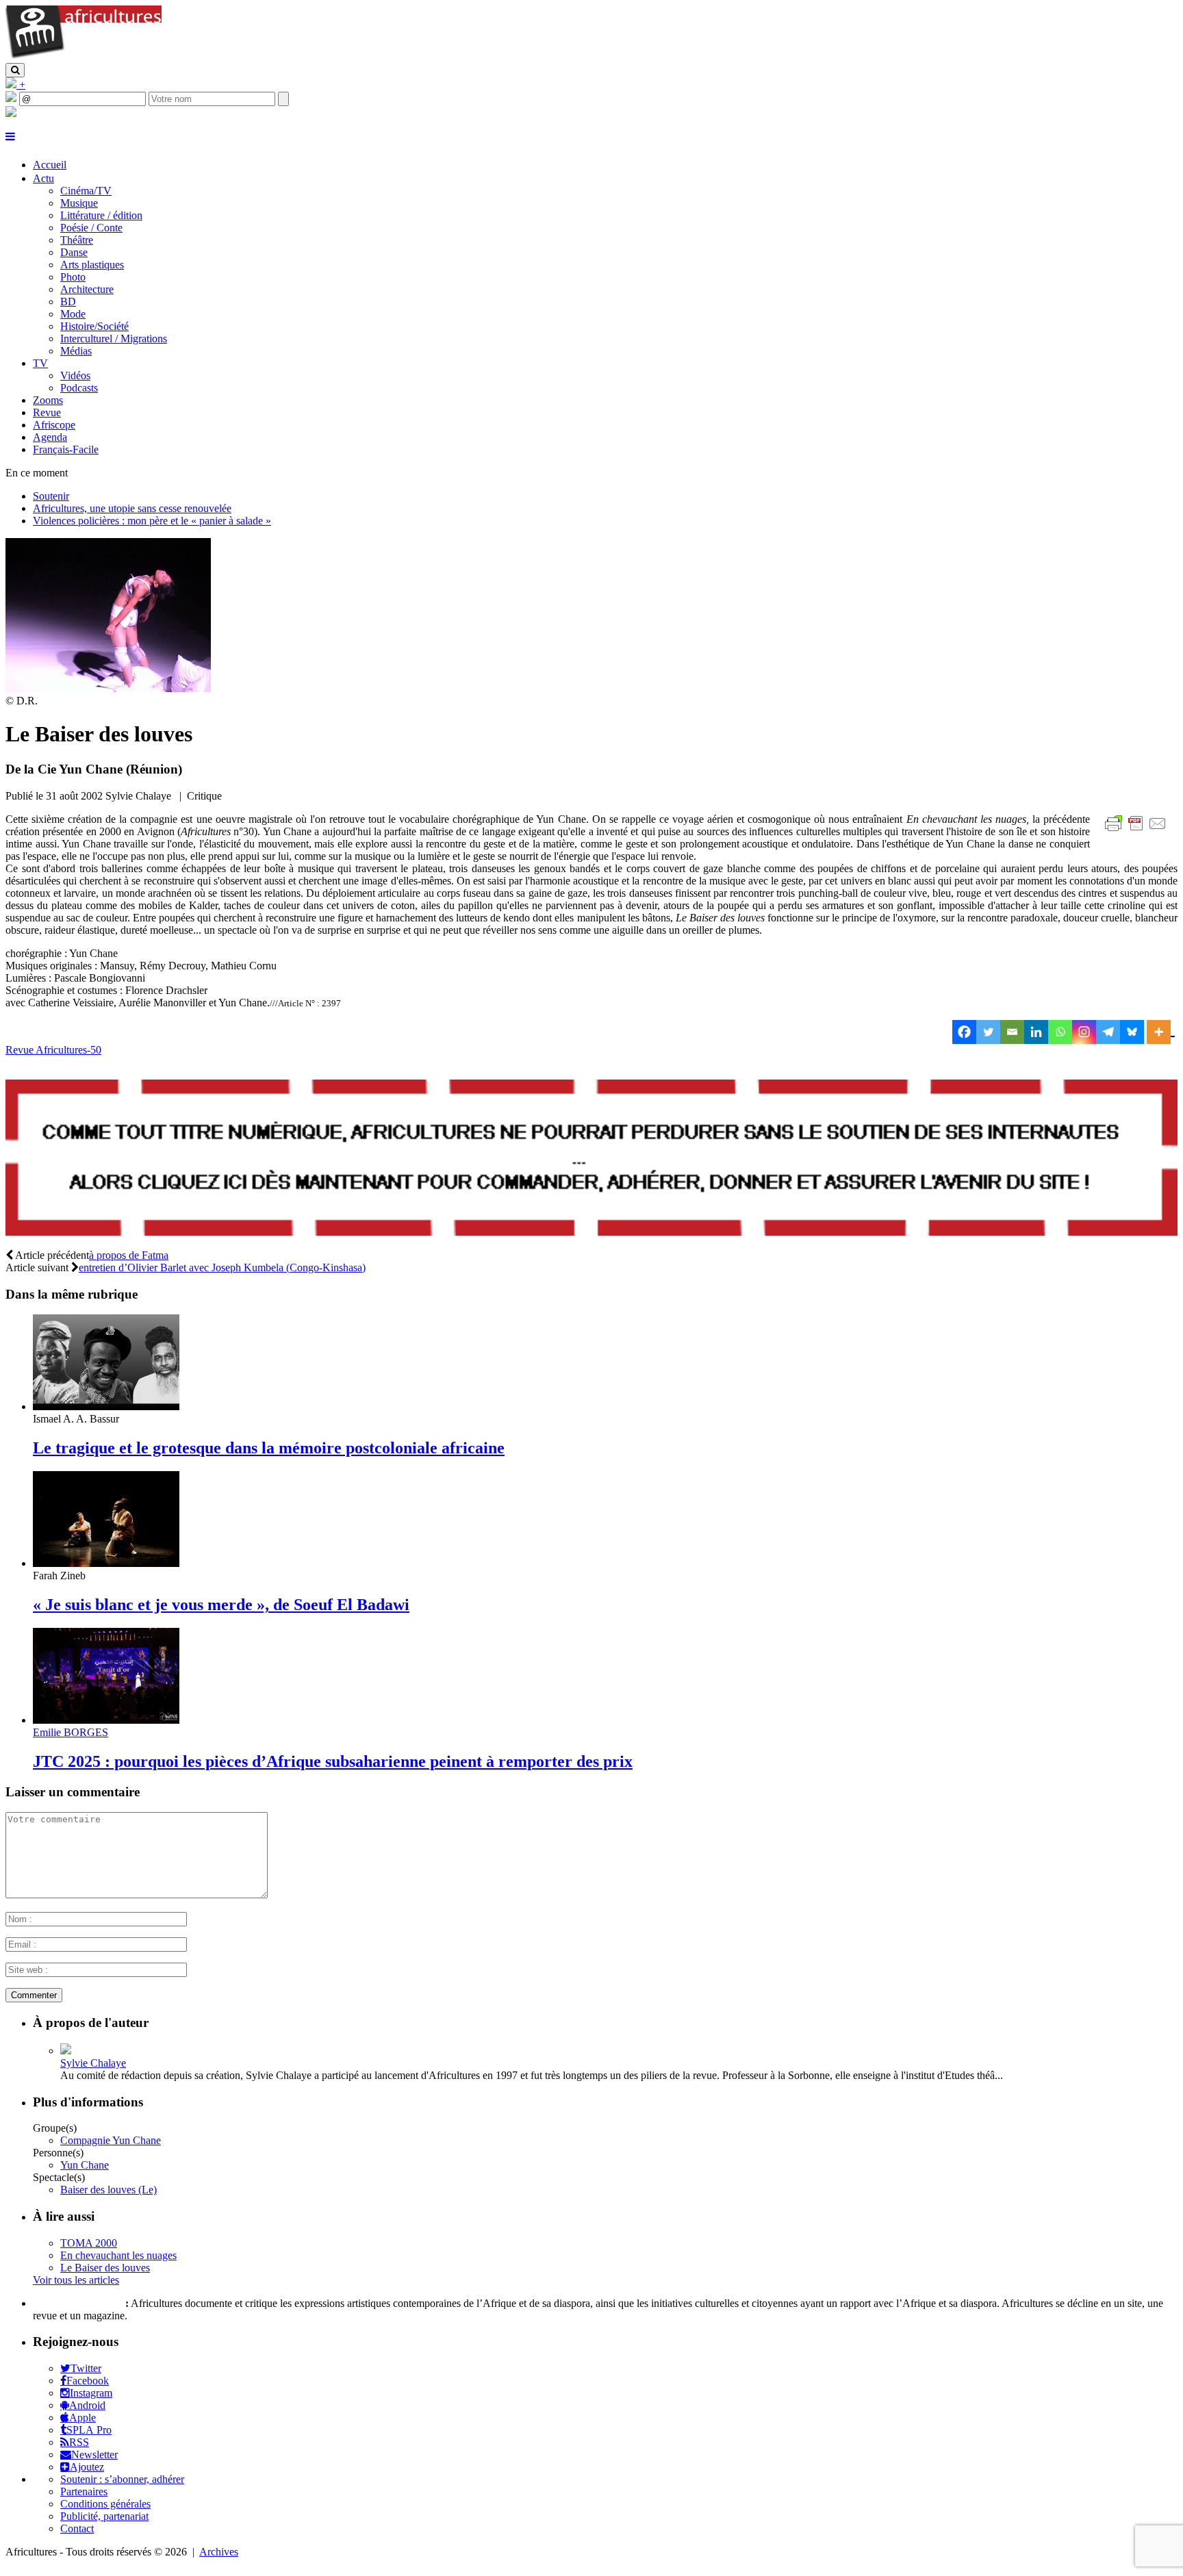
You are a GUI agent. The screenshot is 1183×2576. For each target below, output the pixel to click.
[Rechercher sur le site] (15, 70)
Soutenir (51, 496)
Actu (43, 178)
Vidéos (75, 375)
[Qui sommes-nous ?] (11, 113)
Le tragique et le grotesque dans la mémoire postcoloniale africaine (269, 1448)
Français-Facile (66, 449)
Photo (73, 277)
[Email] (1012, 1032)
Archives (219, 2552)
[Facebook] (964, 1032)
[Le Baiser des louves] (108, 688)
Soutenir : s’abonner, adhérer (122, 2479)
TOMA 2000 (89, 2243)
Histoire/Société (94, 326)
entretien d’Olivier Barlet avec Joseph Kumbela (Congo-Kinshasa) (222, 1267)
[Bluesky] (1132, 1032)
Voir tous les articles (76, 2280)
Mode (73, 314)
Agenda (50, 437)
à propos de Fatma (129, 1255)
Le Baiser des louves (105, 2268)
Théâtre (77, 240)
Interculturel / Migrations (114, 339)
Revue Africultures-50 (53, 1050)
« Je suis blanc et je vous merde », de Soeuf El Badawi (221, 1605)
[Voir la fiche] (66, 2051)
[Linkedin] (1036, 1032)
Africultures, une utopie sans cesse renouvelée (132, 508)
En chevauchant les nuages (118, 2255)
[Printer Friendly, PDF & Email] (1138, 831)
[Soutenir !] (591, 1159)
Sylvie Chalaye (93, 2063)
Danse (74, 252)
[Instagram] (1084, 1032)
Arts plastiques (92, 265)
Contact (77, 2528)
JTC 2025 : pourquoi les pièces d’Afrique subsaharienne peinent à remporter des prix (333, 1761)
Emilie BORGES (71, 1732)
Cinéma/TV (86, 191)
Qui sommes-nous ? (78, 2303)
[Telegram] (1108, 1032)
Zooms (48, 400)
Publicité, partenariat (104, 2516)
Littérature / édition (101, 215)
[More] (1161, 1032)
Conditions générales (105, 2504)
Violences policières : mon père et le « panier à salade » (152, 521)
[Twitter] (988, 1032)
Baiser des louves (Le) (109, 2190)
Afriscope (54, 425)
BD (68, 302)
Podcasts (79, 388)
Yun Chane (85, 2165)
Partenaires (84, 2491)
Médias (76, 351)
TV (40, 363)
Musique (79, 203)
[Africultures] (84, 56)
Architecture (87, 289)
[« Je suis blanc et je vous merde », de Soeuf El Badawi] (106, 1563)
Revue (47, 412)
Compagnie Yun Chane (111, 2140)
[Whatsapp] (1060, 1032)
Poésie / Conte (91, 228)
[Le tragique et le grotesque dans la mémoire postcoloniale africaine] (106, 1406)
